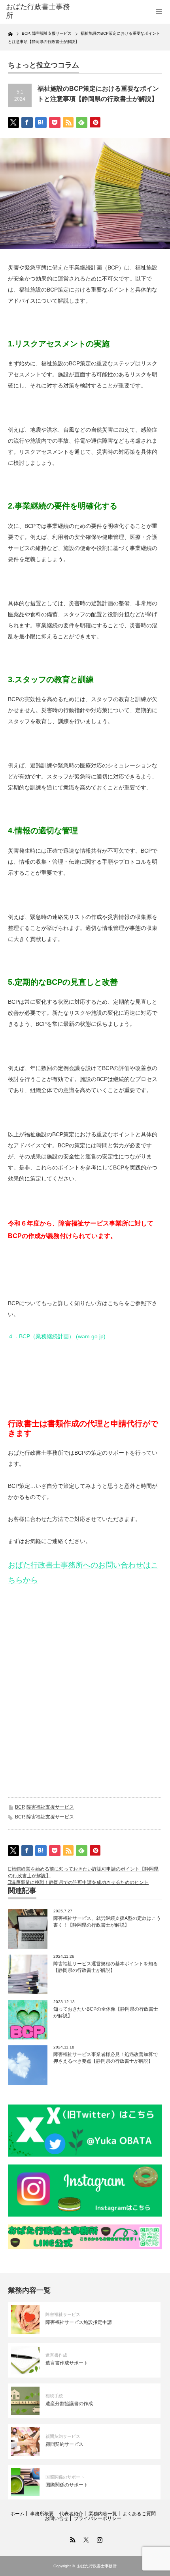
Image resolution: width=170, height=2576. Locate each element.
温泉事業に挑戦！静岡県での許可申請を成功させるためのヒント (80, 1882)
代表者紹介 (71, 2514)
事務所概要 (42, 2514)
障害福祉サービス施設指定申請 (79, 2322)
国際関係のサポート (65, 2477)
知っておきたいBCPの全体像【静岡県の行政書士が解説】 (106, 2012)
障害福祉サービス (63, 2314)
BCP (20, 1807)
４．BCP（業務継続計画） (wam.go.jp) (57, 1336)
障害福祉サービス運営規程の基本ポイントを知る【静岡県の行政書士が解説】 (106, 1967)
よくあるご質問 (139, 2514)
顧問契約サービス (63, 2436)
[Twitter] (85, 2539)
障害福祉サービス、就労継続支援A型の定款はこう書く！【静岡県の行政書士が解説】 (107, 1922)
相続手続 (54, 2396)
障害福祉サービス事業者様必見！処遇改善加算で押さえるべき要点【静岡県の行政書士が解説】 (106, 2058)
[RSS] (72, 2539)
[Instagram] (98, 2539)
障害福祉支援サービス (50, 1807)
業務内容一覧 (103, 2514)
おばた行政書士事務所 (38, 11)
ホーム (17, 2514)
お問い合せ (57, 2518)
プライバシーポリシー (98, 2518)
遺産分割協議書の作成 (69, 2404)
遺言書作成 (56, 2355)
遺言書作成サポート (67, 2363)
